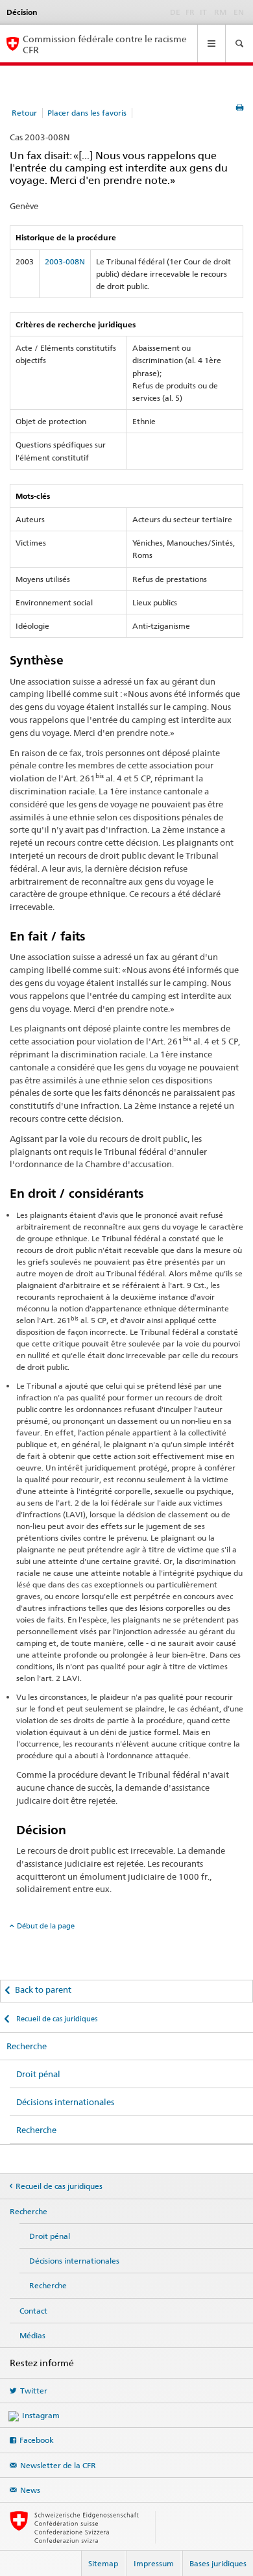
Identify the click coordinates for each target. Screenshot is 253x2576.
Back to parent (43, 1989)
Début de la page (46, 1926)
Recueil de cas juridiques (56, 2019)
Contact (33, 2311)
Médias (32, 2335)
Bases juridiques (218, 2563)
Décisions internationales (65, 2102)
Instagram (41, 2415)
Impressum (154, 2563)
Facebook (37, 2440)
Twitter (34, 2391)
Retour (24, 113)
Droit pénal (38, 2074)
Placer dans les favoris (87, 113)
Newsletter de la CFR (58, 2465)
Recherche (27, 2046)
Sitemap (103, 2563)
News (30, 2490)
